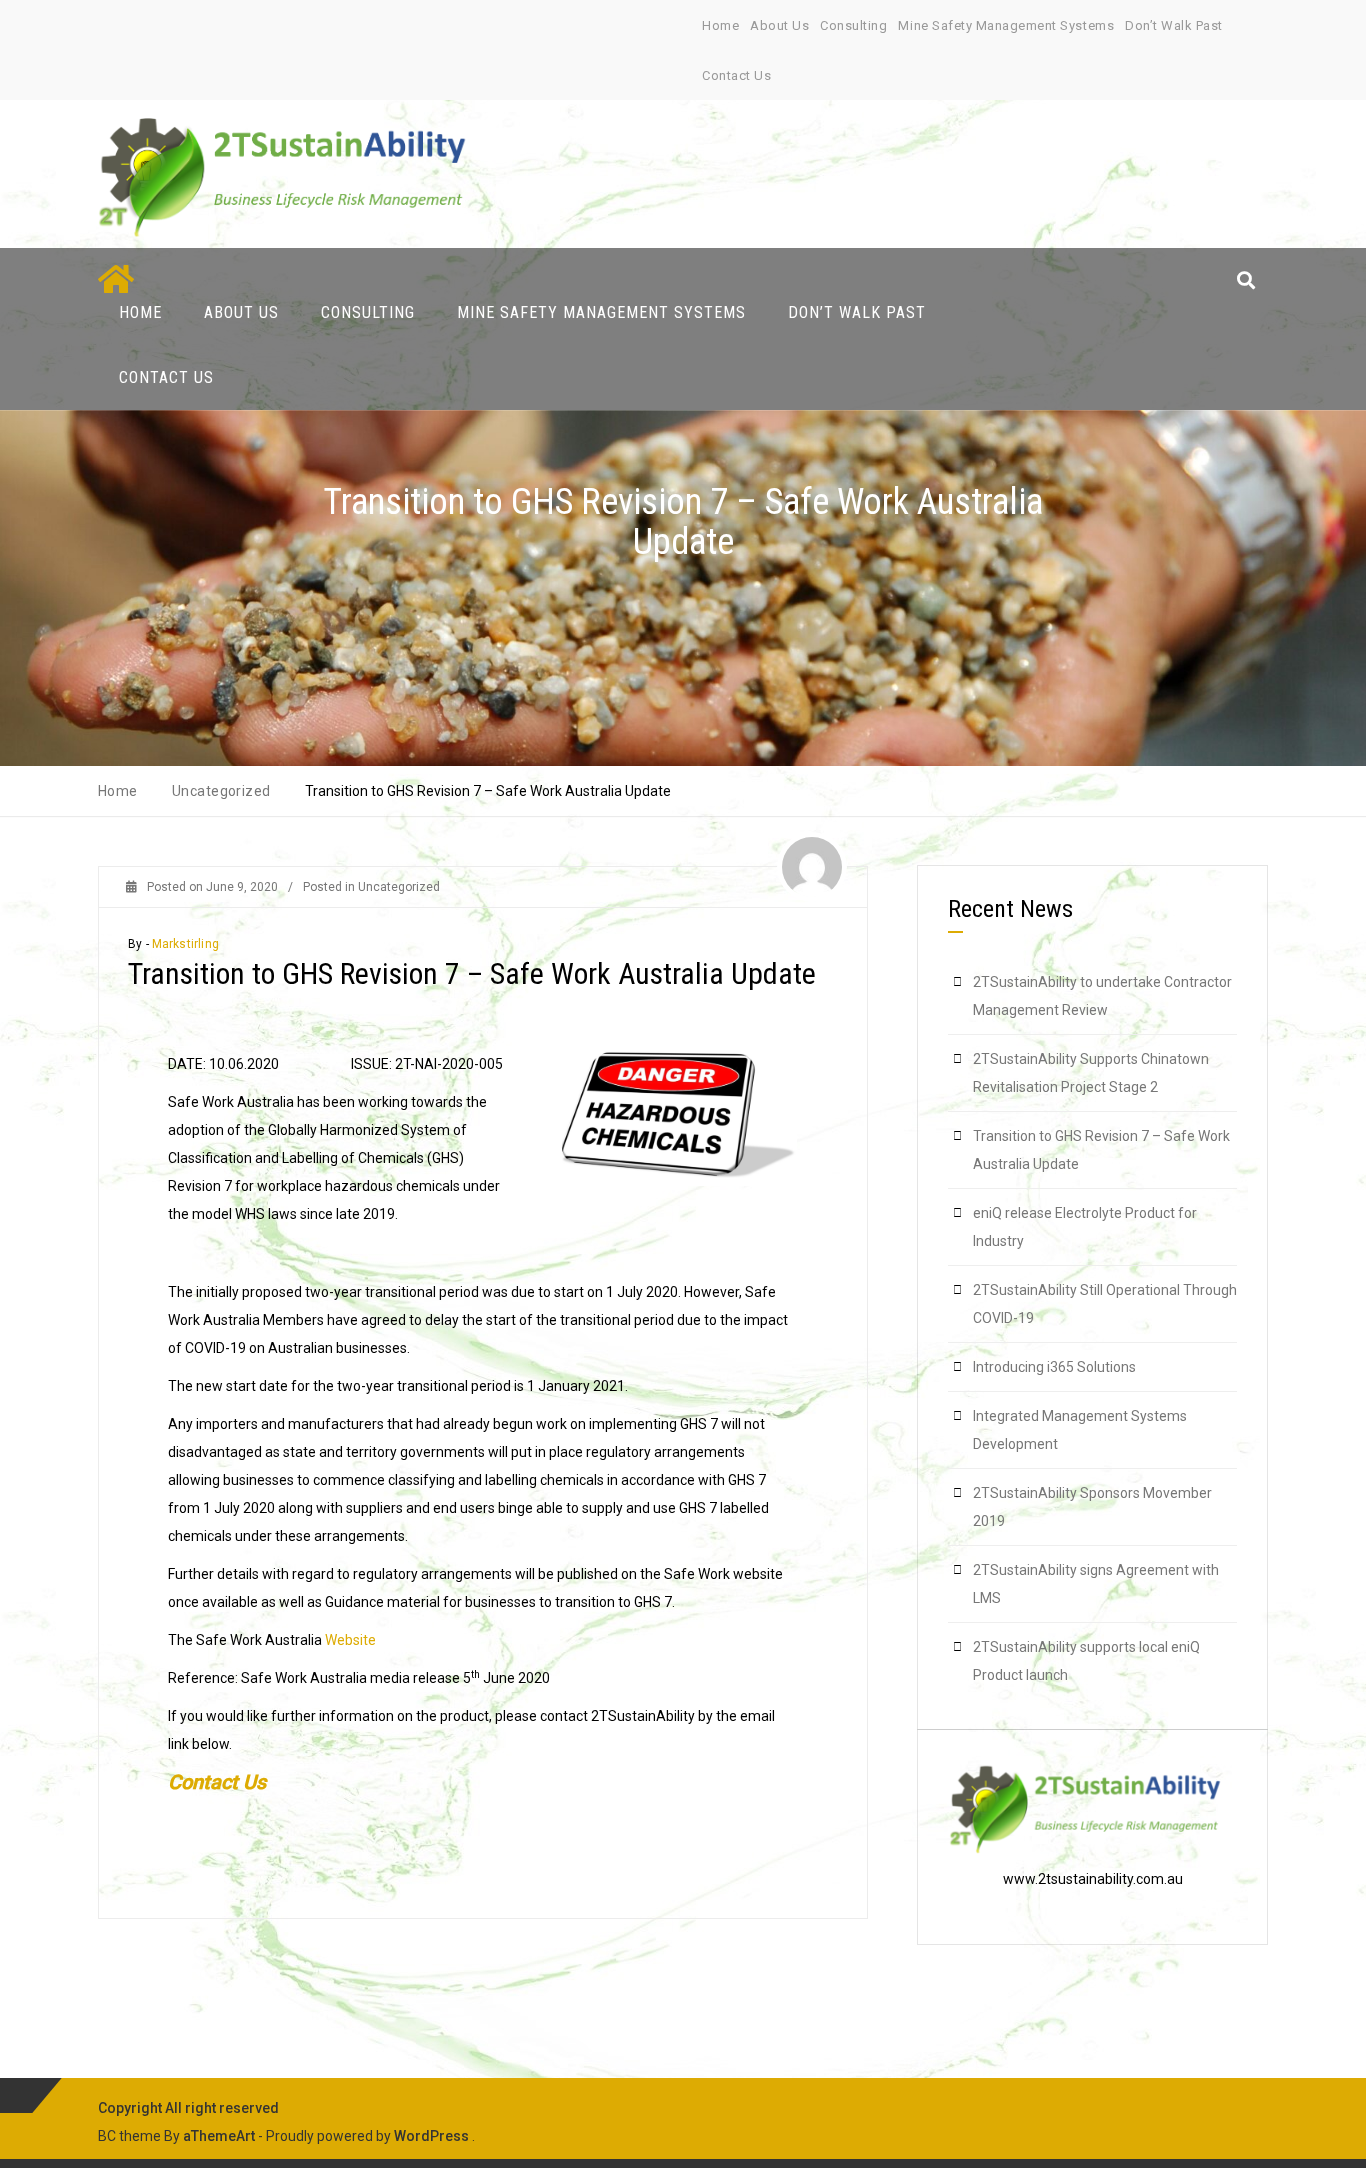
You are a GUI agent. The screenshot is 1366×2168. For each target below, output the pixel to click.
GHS (445, 1158)
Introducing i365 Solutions (1054, 1367)
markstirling (185, 944)
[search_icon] (1246, 280)
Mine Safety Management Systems (1006, 25)
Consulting (853, 25)
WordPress (431, 2136)
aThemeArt (219, 2136)
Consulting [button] (368, 312)
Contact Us (736, 75)
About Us (779, 25)
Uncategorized (399, 887)
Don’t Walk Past (1174, 25)
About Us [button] (241, 312)
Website (350, 1640)
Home (720, 25)
